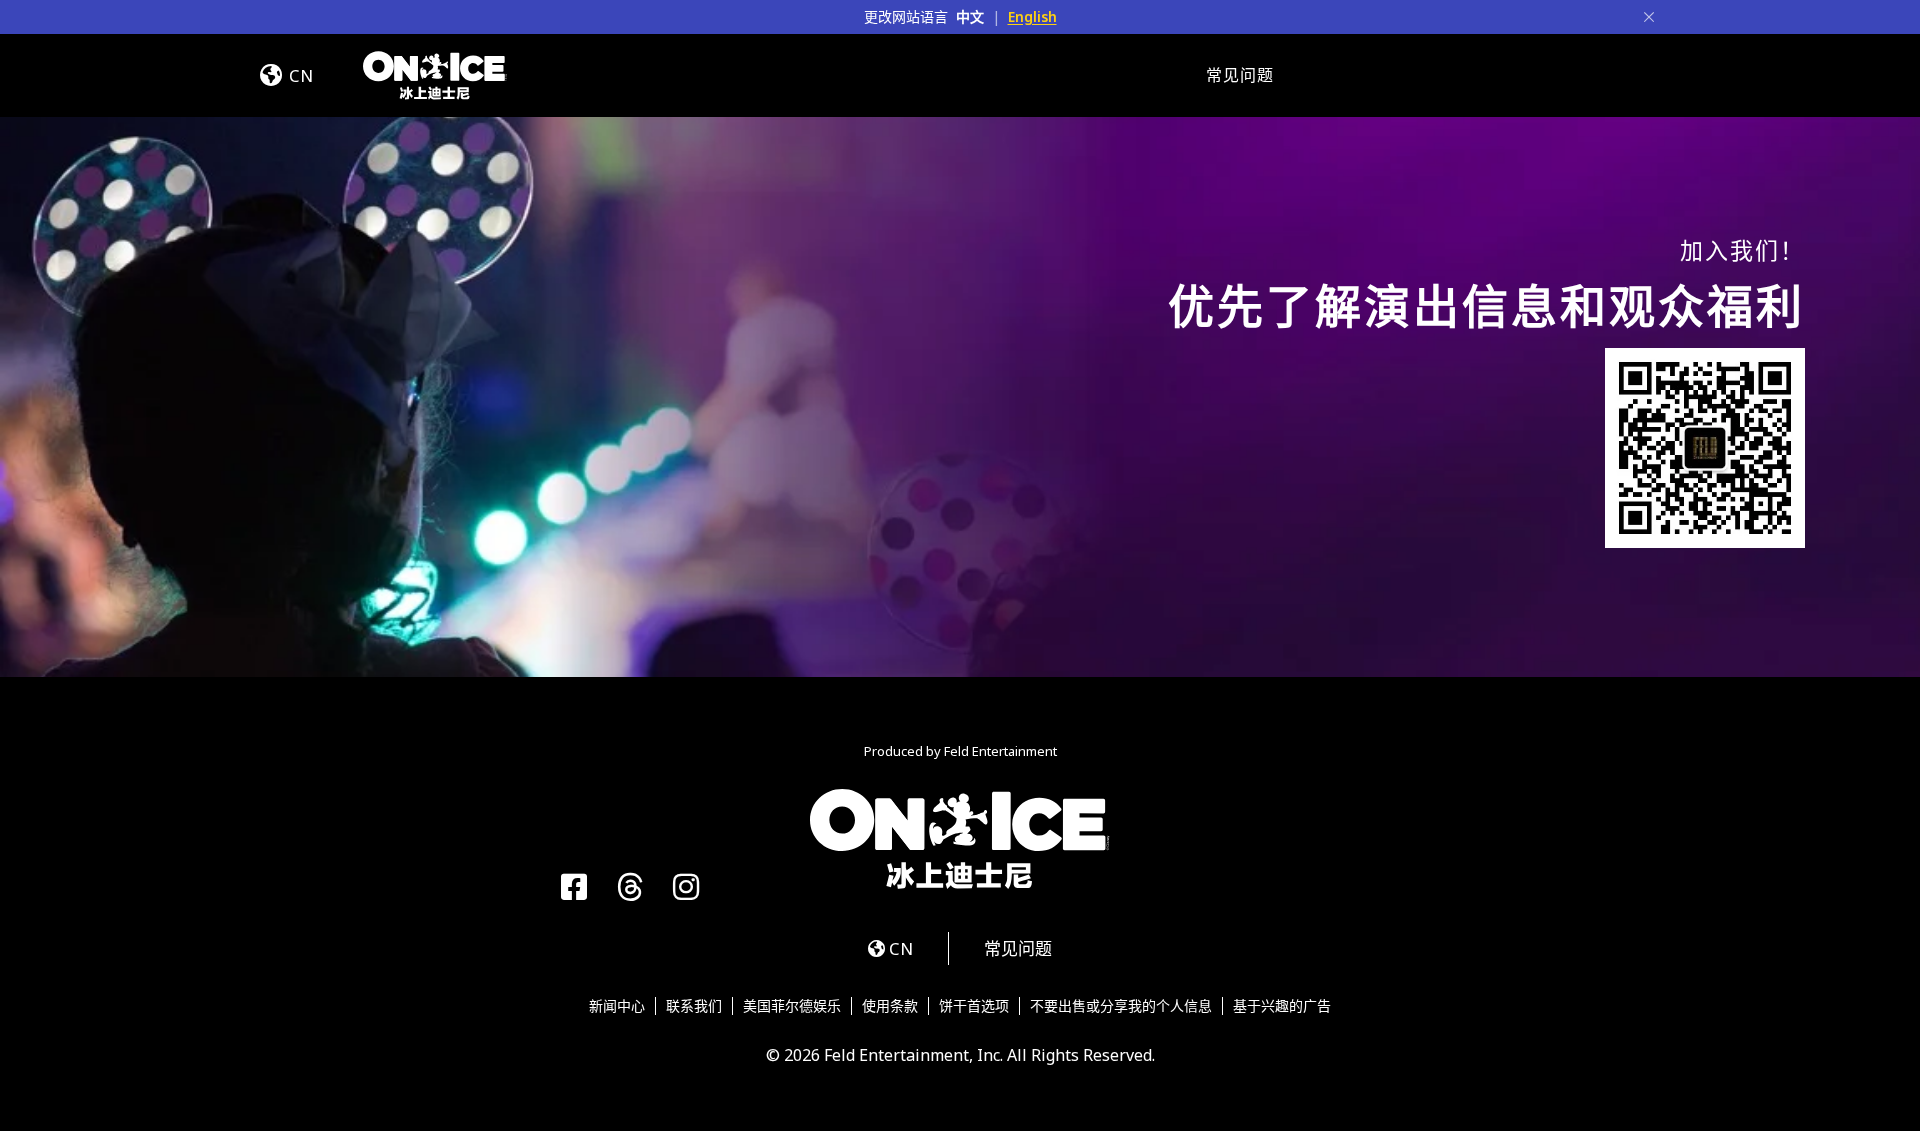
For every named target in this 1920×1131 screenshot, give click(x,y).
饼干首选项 (974, 1006)
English (1032, 16)
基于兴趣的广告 (1282, 1006)
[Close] (1649, 17)
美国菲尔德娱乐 (792, 1006)
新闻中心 (617, 1006)
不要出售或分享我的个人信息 (1121, 1006)
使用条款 (890, 1006)
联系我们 (694, 1006)
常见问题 (1240, 75)
